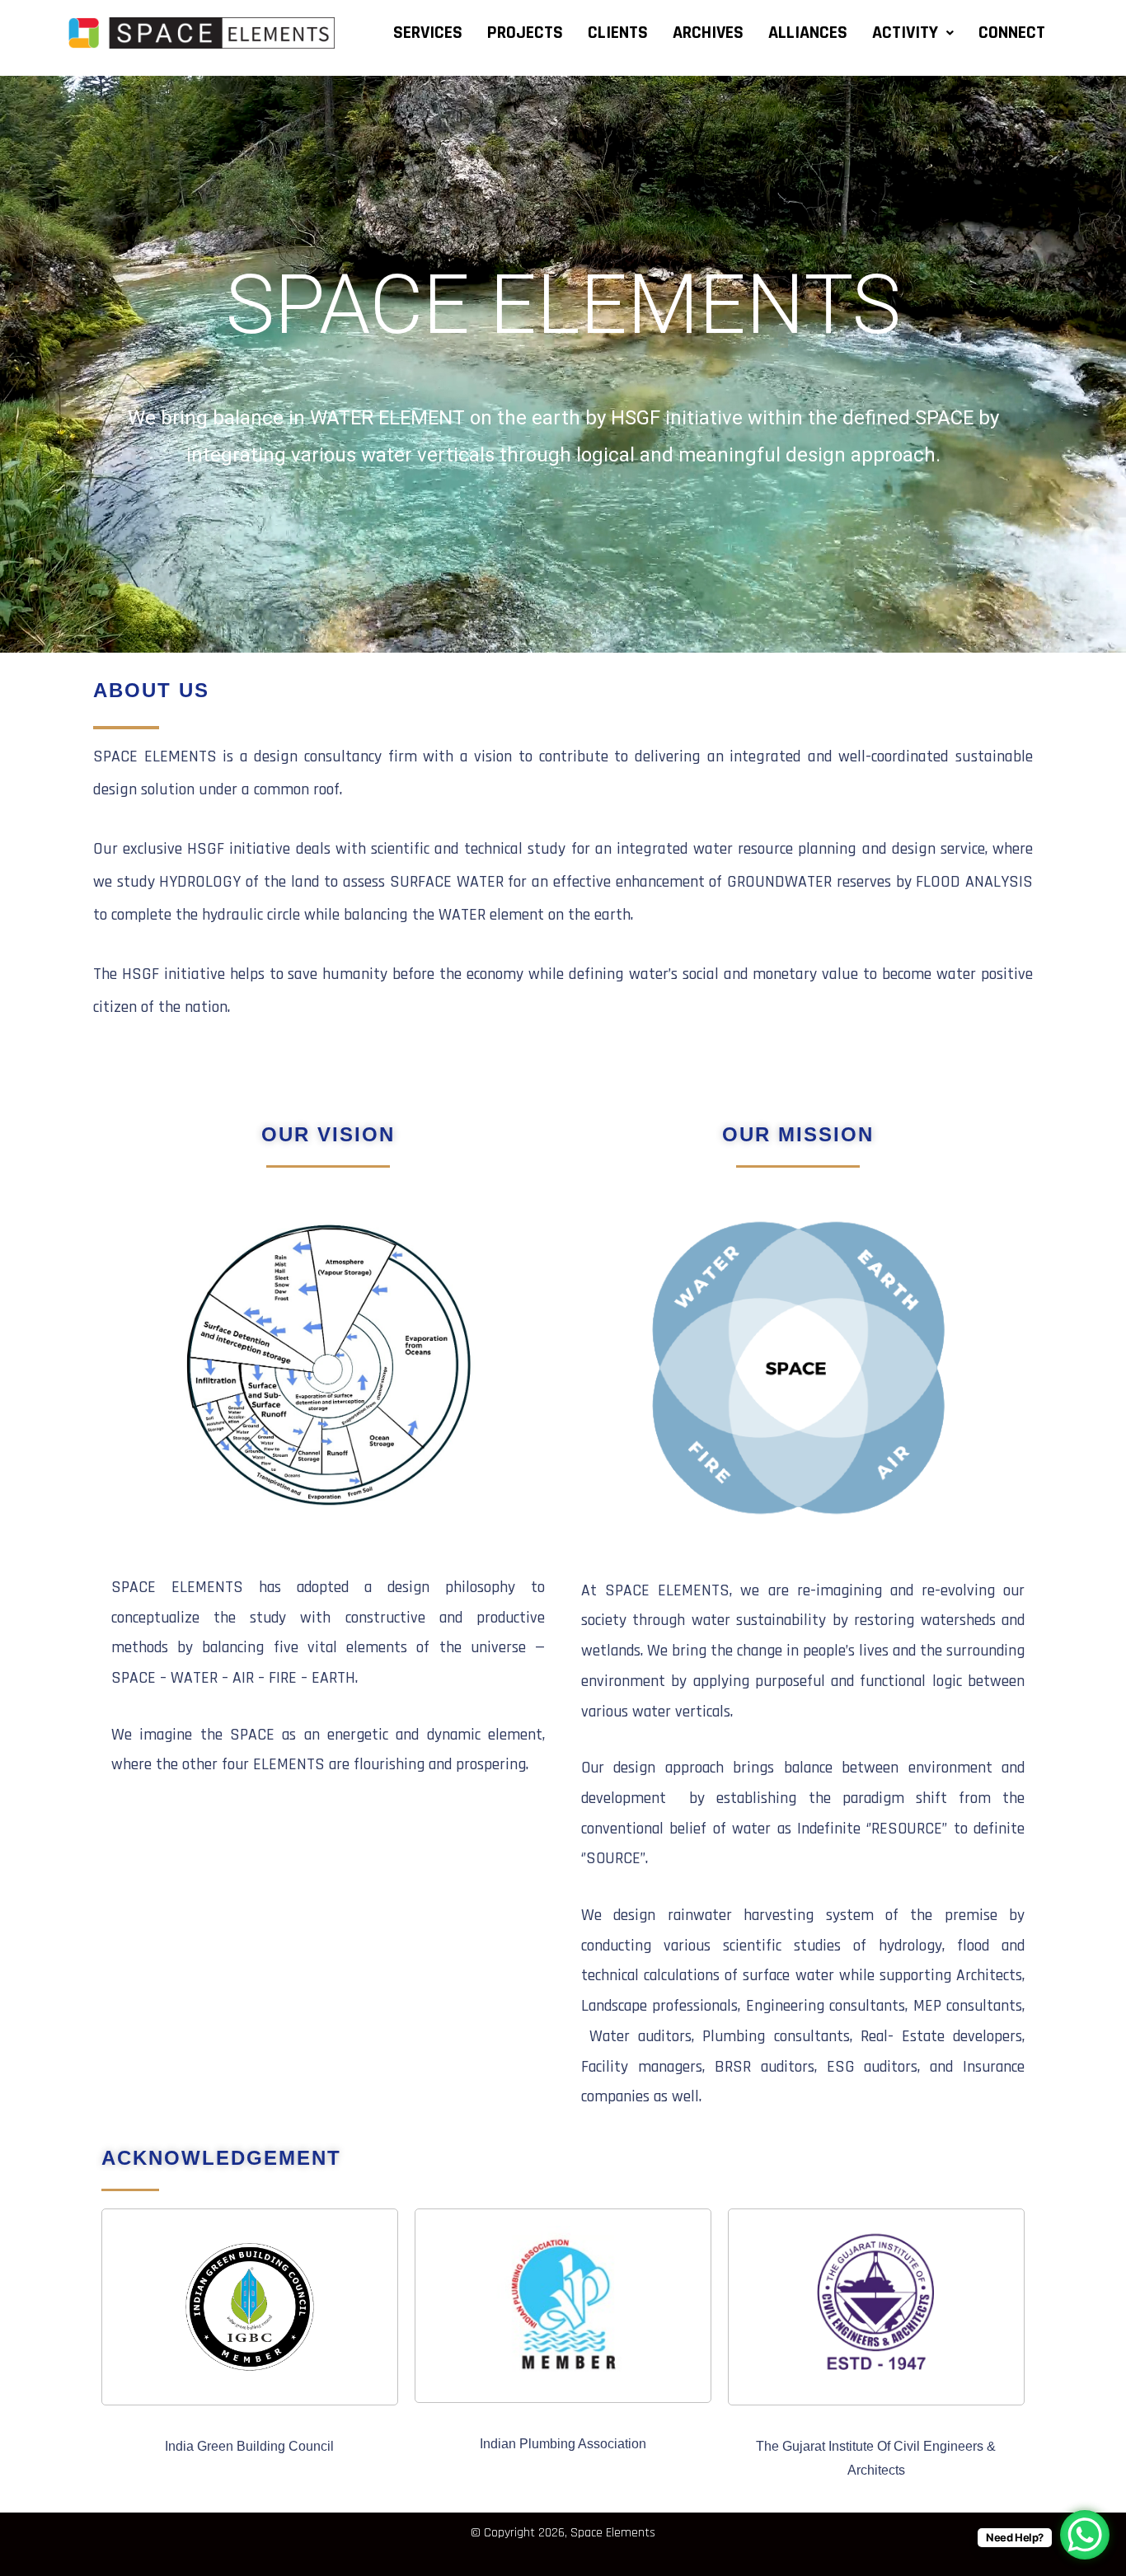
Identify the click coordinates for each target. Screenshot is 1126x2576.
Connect (1012, 33)
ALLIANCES (808, 33)
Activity (905, 33)
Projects (525, 33)
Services (428, 33)
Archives (708, 33)
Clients (618, 33)
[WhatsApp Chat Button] (1085, 2535)
